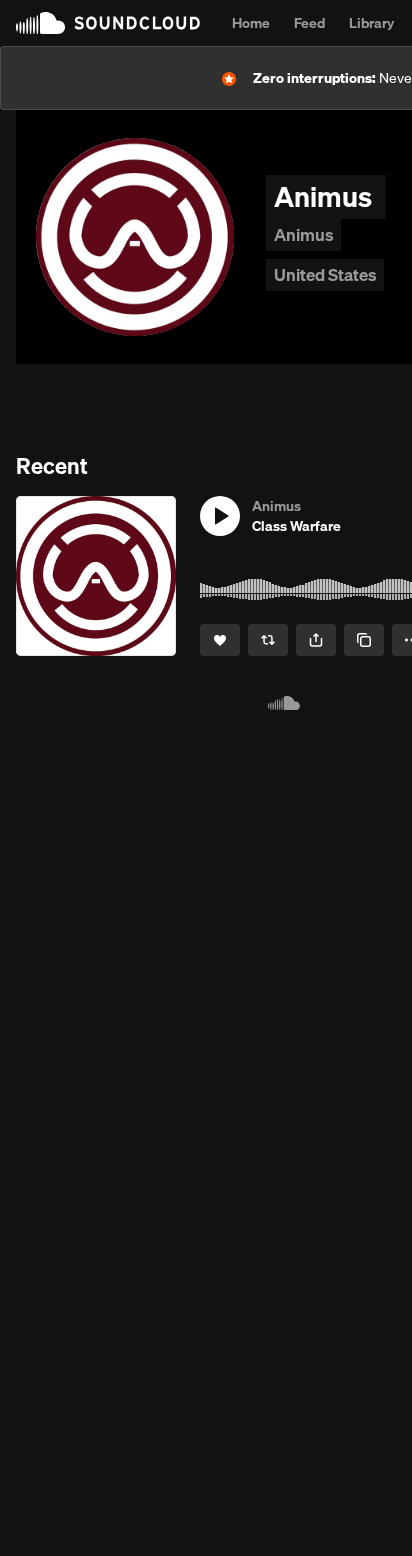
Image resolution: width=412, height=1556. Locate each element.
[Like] (220, 640)
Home (251, 23)
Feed (309, 23)
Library (371, 23)
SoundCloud (108, 23)
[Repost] (268, 640)
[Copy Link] (364, 640)
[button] (220, 516)
